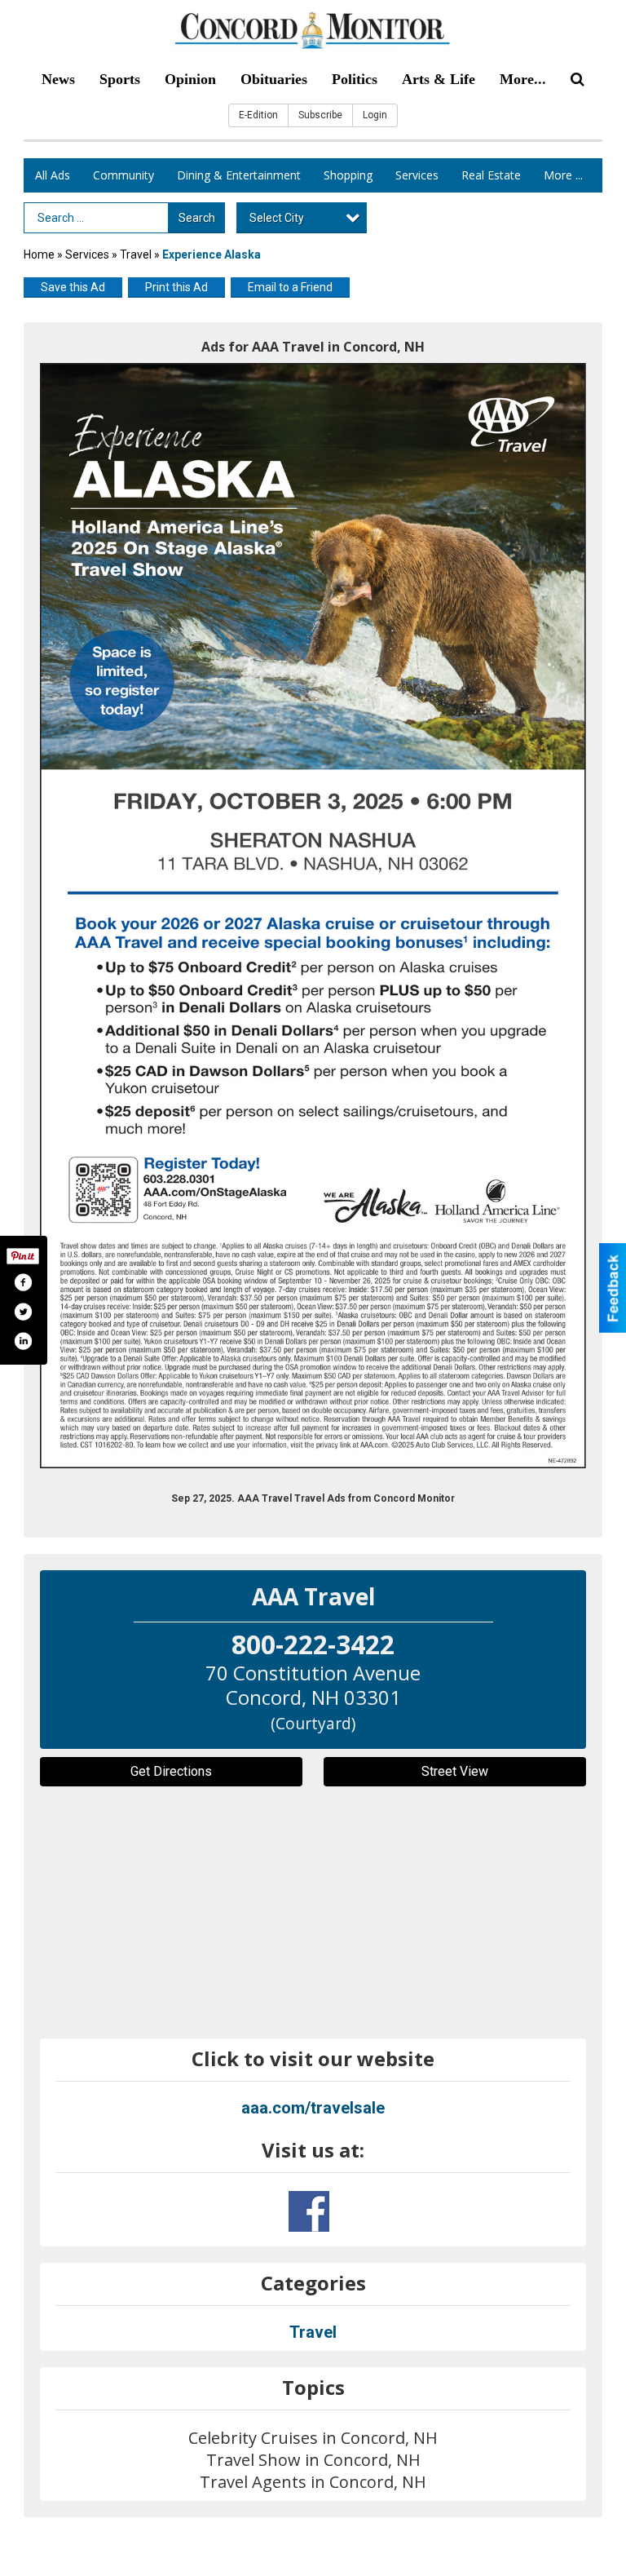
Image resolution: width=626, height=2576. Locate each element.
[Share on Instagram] (23, 1341)
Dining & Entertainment (239, 175)
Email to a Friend (290, 287)
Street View (455, 1771)
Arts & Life (439, 79)
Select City (277, 218)
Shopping (348, 175)
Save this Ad (73, 287)
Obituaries (274, 79)
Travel (136, 255)
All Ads (53, 175)
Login (375, 115)
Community (123, 175)
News (58, 79)
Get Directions (171, 1771)
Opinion (190, 79)
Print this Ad (176, 287)
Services (417, 175)
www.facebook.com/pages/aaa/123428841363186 (309, 2211)
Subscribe (320, 115)
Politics (355, 79)
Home (39, 255)
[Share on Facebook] (23, 1282)
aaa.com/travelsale (313, 2108)
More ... (563, 175)
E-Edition (258, 115)
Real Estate (491, 175)
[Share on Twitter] (23, 1312)
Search (197, 218)
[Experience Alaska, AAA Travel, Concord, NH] (313, 916)
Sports (120, 79)
